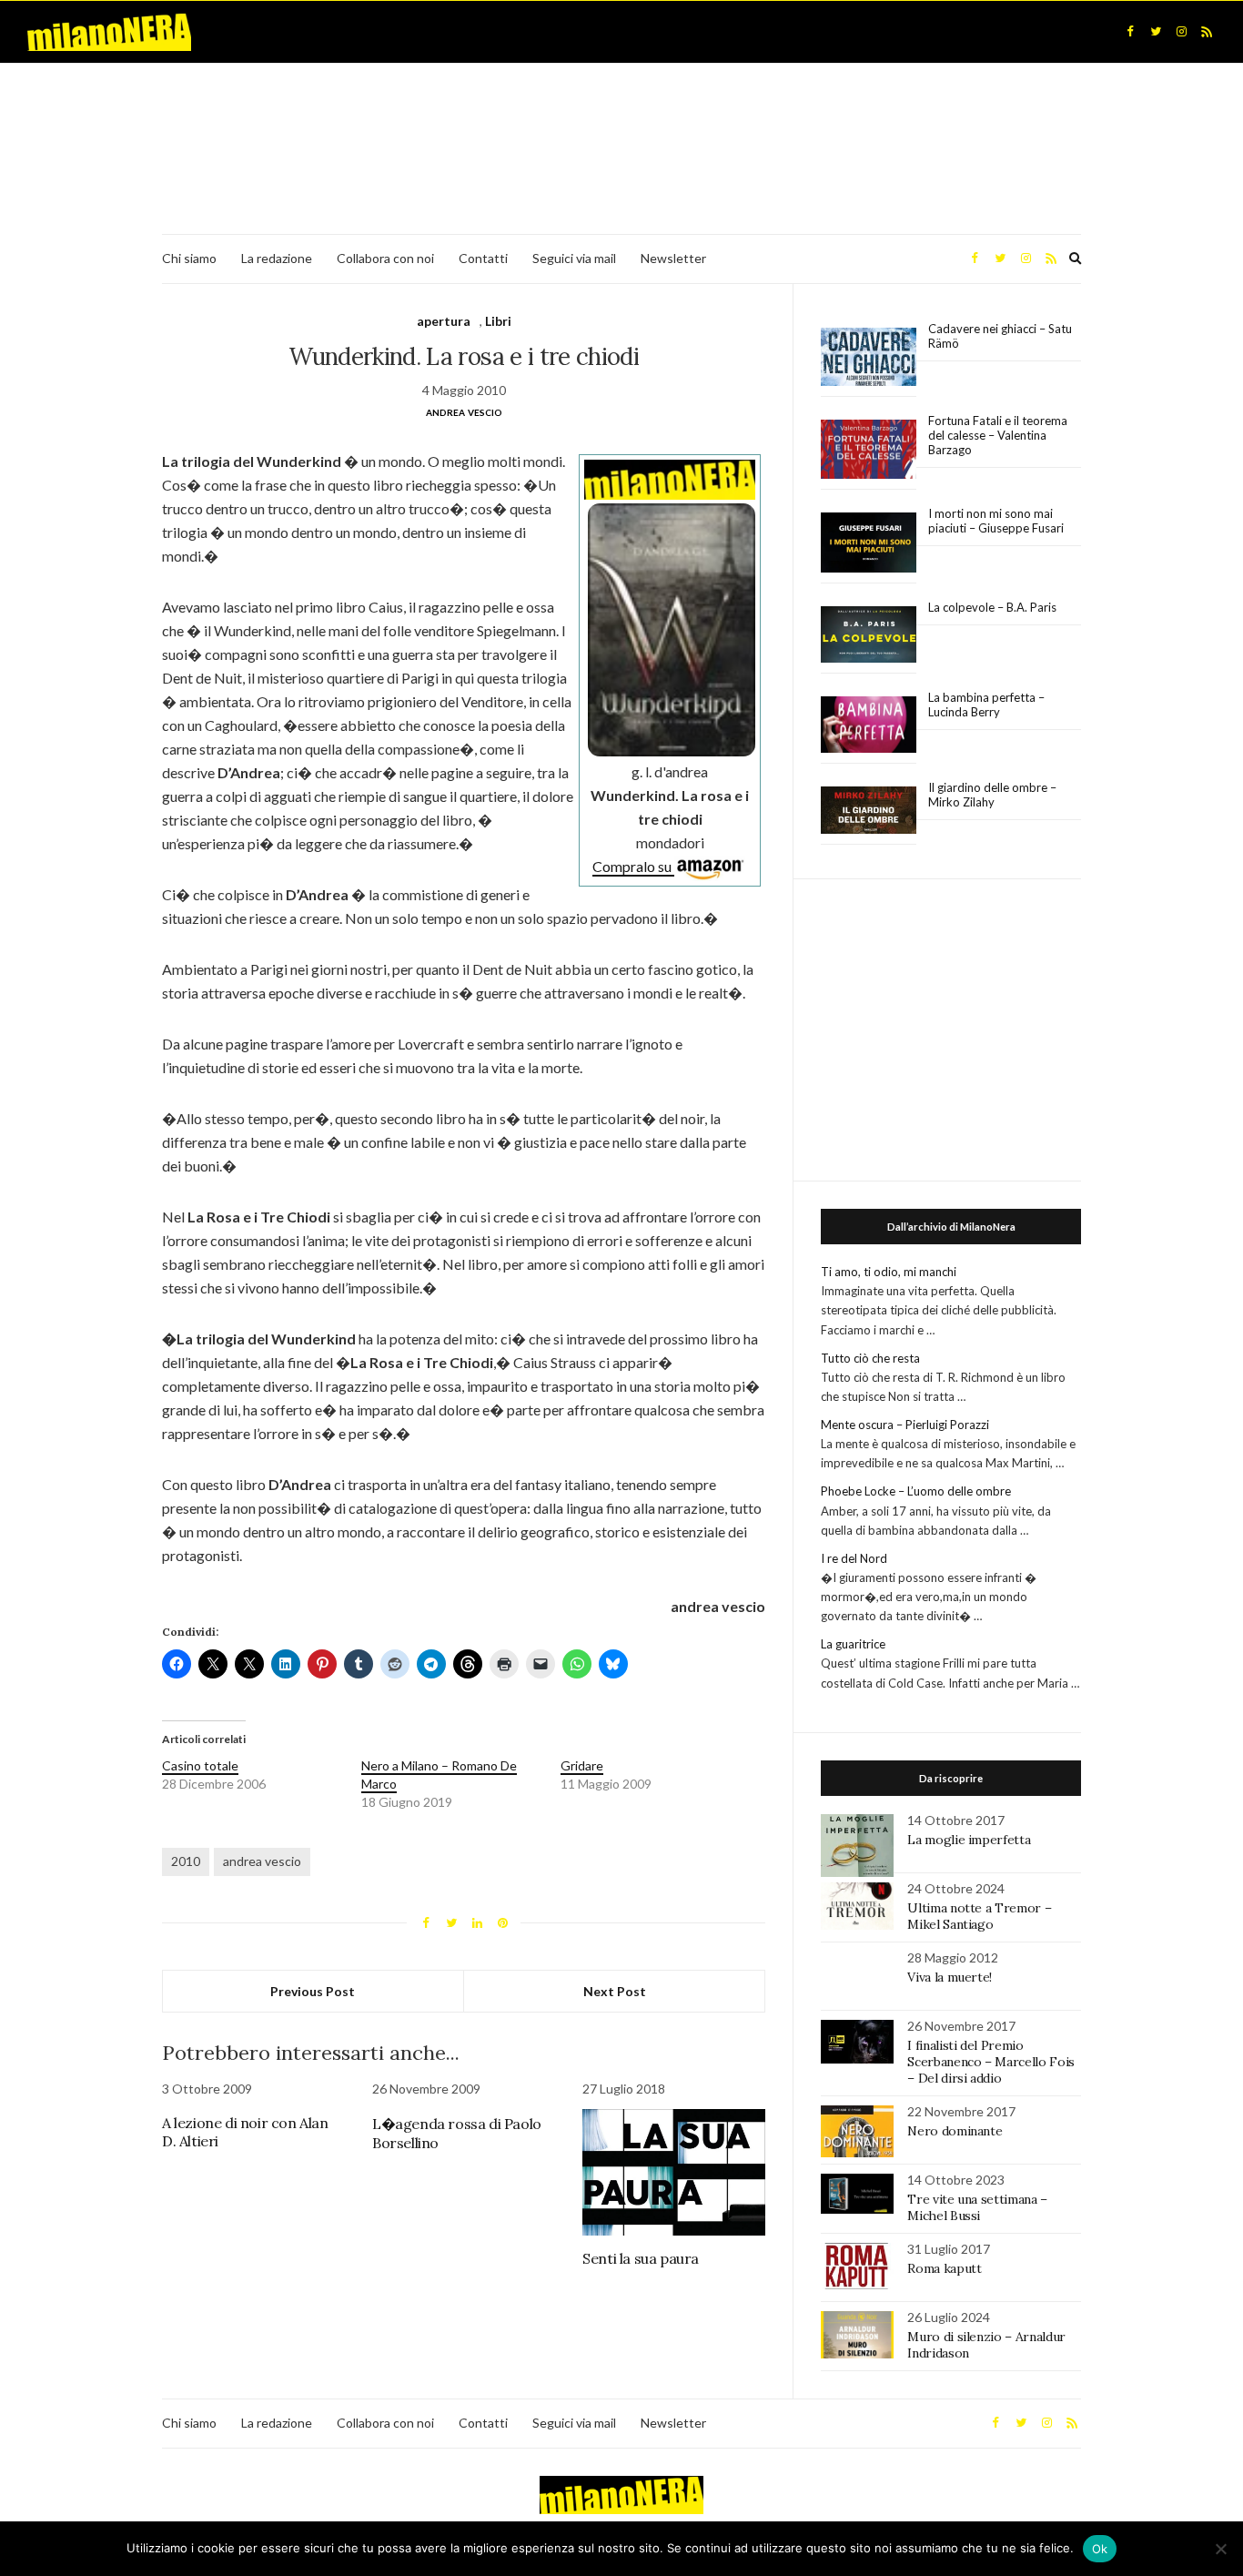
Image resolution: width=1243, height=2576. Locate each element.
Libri (498, 321)
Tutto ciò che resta (870, 1358)
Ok (1100, 2549)
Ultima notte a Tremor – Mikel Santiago (979, 1916)
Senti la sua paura (641, 2258)
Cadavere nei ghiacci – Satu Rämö (1000, 336)
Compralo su (633, 866)
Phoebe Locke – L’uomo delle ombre (916, 1491)
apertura (444, 321)
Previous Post (313, 1991)
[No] (1220, 2549)
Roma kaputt (944, 2268)
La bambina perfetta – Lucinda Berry (986, 705)
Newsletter (673, 258)
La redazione (277, 258)
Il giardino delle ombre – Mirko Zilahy (992, 795)
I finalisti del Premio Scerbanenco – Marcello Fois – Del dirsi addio (991, 2062)
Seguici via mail (574, 258)
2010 (186, 1861)
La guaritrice (853, 1644)
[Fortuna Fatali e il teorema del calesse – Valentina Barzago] (869, 450)
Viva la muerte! (950, 1977)
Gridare (582, 1765)
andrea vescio (262, 1861)
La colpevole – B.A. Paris (992, 607)
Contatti (483, 258)
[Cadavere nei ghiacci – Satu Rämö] (869, 357)
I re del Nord (854, 1558)
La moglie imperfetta (969, 1840)
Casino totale (200, 1765)
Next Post (615, 1991)
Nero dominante (955, 2131)
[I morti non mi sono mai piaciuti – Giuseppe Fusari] (869, 543)
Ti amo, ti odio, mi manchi (889, 1272)
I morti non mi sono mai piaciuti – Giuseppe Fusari (996, 521)
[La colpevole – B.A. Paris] (869, 635)
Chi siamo (189, 258)
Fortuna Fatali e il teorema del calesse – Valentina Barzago (998, 435)
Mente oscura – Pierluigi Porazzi (905, 1425)
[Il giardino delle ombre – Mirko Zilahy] (869, 811)
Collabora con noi (385, 258)
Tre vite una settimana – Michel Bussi (977, 2207)
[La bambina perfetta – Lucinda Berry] (869, 725)
